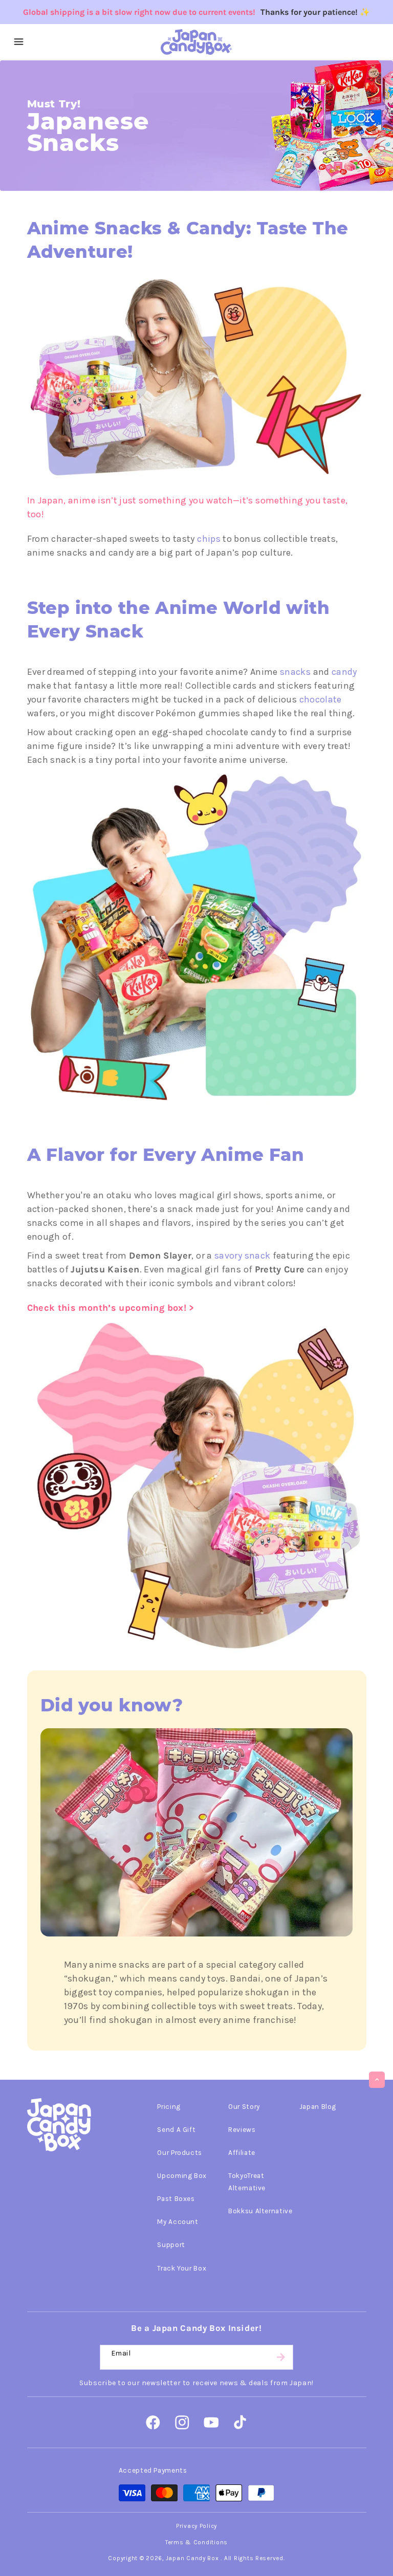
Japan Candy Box (192, 2558)
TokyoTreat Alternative (247, 2182)
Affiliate (242, 2152)
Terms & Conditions (196, 2542)
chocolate (321, 699)
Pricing (169, 2106)
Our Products (180, 2152)
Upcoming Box (182, 2175)
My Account (178, 2221)
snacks (295, 672)
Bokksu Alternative (260, 2211)
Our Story (244, 2106)
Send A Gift (176, 2129)
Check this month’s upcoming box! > (111, 1308)
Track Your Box (182, 2268)
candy (344, 672)
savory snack (242, 1256)
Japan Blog (318, 2106)
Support (171, 2244)
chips (209, 539)
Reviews (242, 2129)
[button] (19, 42)
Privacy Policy (196, 2526)
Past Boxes (176, 2198)
